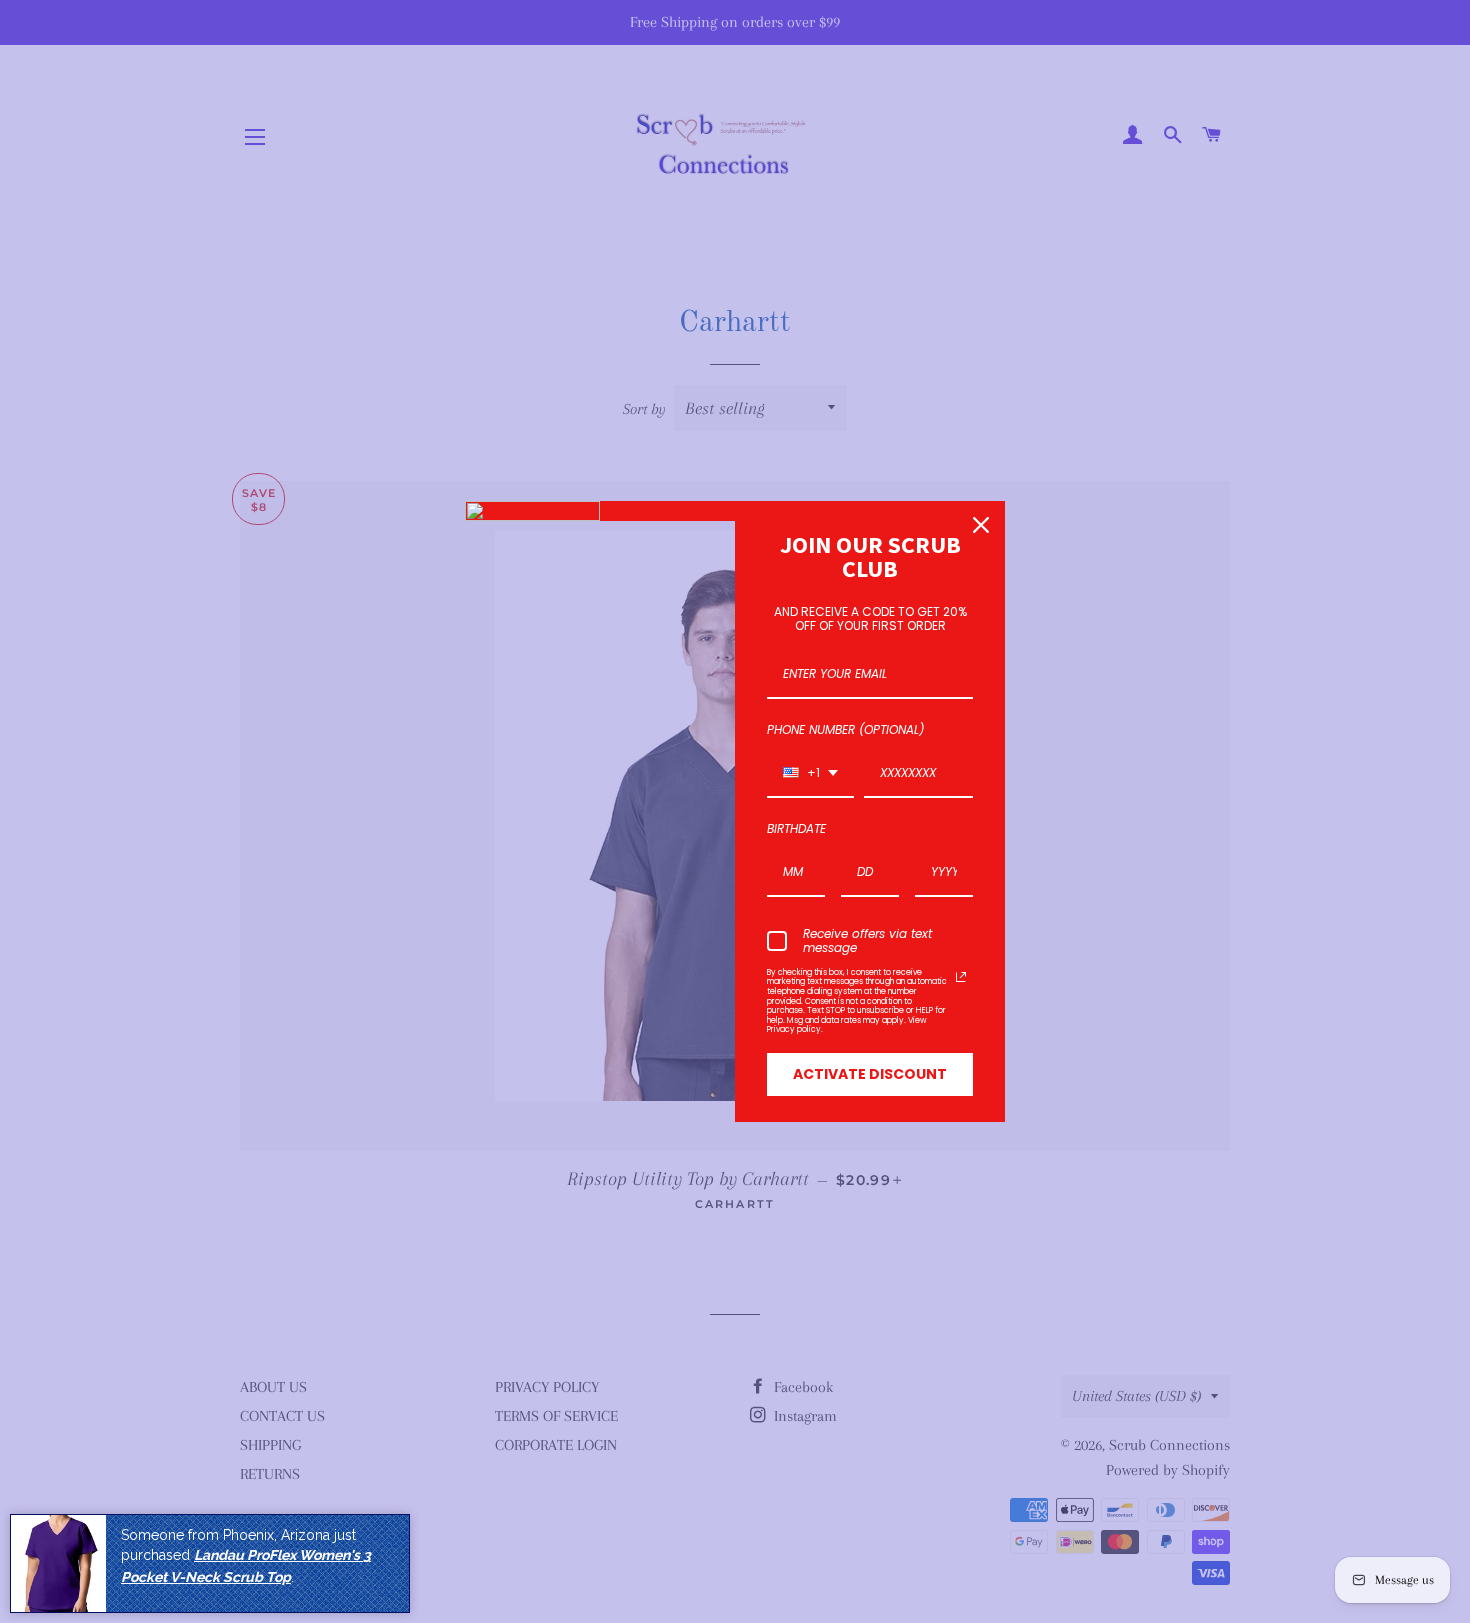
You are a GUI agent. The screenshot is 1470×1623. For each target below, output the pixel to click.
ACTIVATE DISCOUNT (870, 1074)
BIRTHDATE (796, 828)
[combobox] (810, 774)
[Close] (981, 525)
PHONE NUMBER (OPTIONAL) (845, 729)
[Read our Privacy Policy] (961, 977)
